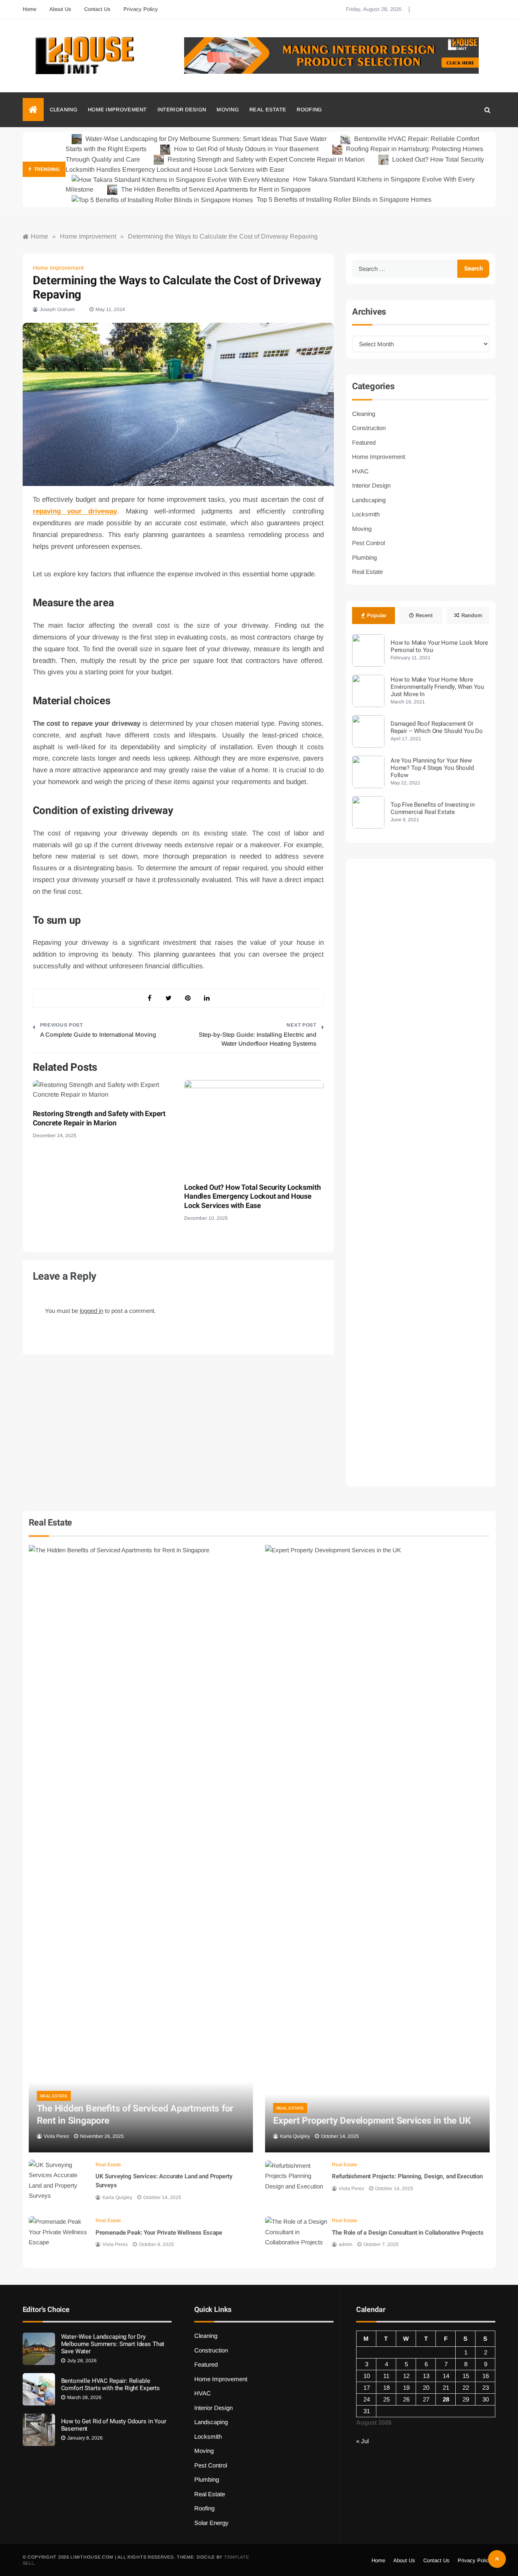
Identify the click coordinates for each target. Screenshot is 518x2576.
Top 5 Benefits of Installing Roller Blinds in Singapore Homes (343, 199)
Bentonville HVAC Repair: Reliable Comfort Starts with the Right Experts (110, 2384)
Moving (228, 110)
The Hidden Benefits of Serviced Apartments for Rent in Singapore (215, 189)
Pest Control (368, 543)
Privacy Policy (141, 9)
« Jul (362, 2441)
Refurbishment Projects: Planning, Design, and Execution (407, 2176)
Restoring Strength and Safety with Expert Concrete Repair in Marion (266, 159)
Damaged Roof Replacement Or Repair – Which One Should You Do (437, 727)
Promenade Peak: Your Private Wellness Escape (159, 2233)
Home (30, 9)
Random (472, 615)
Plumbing (364, 557)
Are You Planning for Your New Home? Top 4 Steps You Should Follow (432, 768)
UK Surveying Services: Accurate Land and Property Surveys (164, 2181)
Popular (377, 615)
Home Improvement (117, 110)
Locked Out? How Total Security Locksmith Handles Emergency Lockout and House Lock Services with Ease (253, 1197)
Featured (364, 442)
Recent (424, 615)
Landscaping (369, 500)
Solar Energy (211, 2523)
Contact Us (97, 9)
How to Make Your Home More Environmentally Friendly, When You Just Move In (437, 687)
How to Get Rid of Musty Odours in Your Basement (246, 149)
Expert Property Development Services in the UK (372, 2121)
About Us (60, 9)
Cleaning (64, 110)
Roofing (309, 110)
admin (346, 2244)
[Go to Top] (497, 2559)
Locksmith (366, 514)
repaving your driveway (75, 511)
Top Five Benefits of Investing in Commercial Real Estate (433, 808)
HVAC (360, 471)
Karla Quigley (295, 2136)
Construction (369, 428)
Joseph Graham (57, 309)
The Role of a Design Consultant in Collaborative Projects (408, 2233)
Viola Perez (56, 2136)
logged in (91, 1311)
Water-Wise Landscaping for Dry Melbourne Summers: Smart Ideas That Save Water (206, 139)
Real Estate (268, 110)
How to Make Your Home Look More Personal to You (439, 646)
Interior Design (182, 110)
